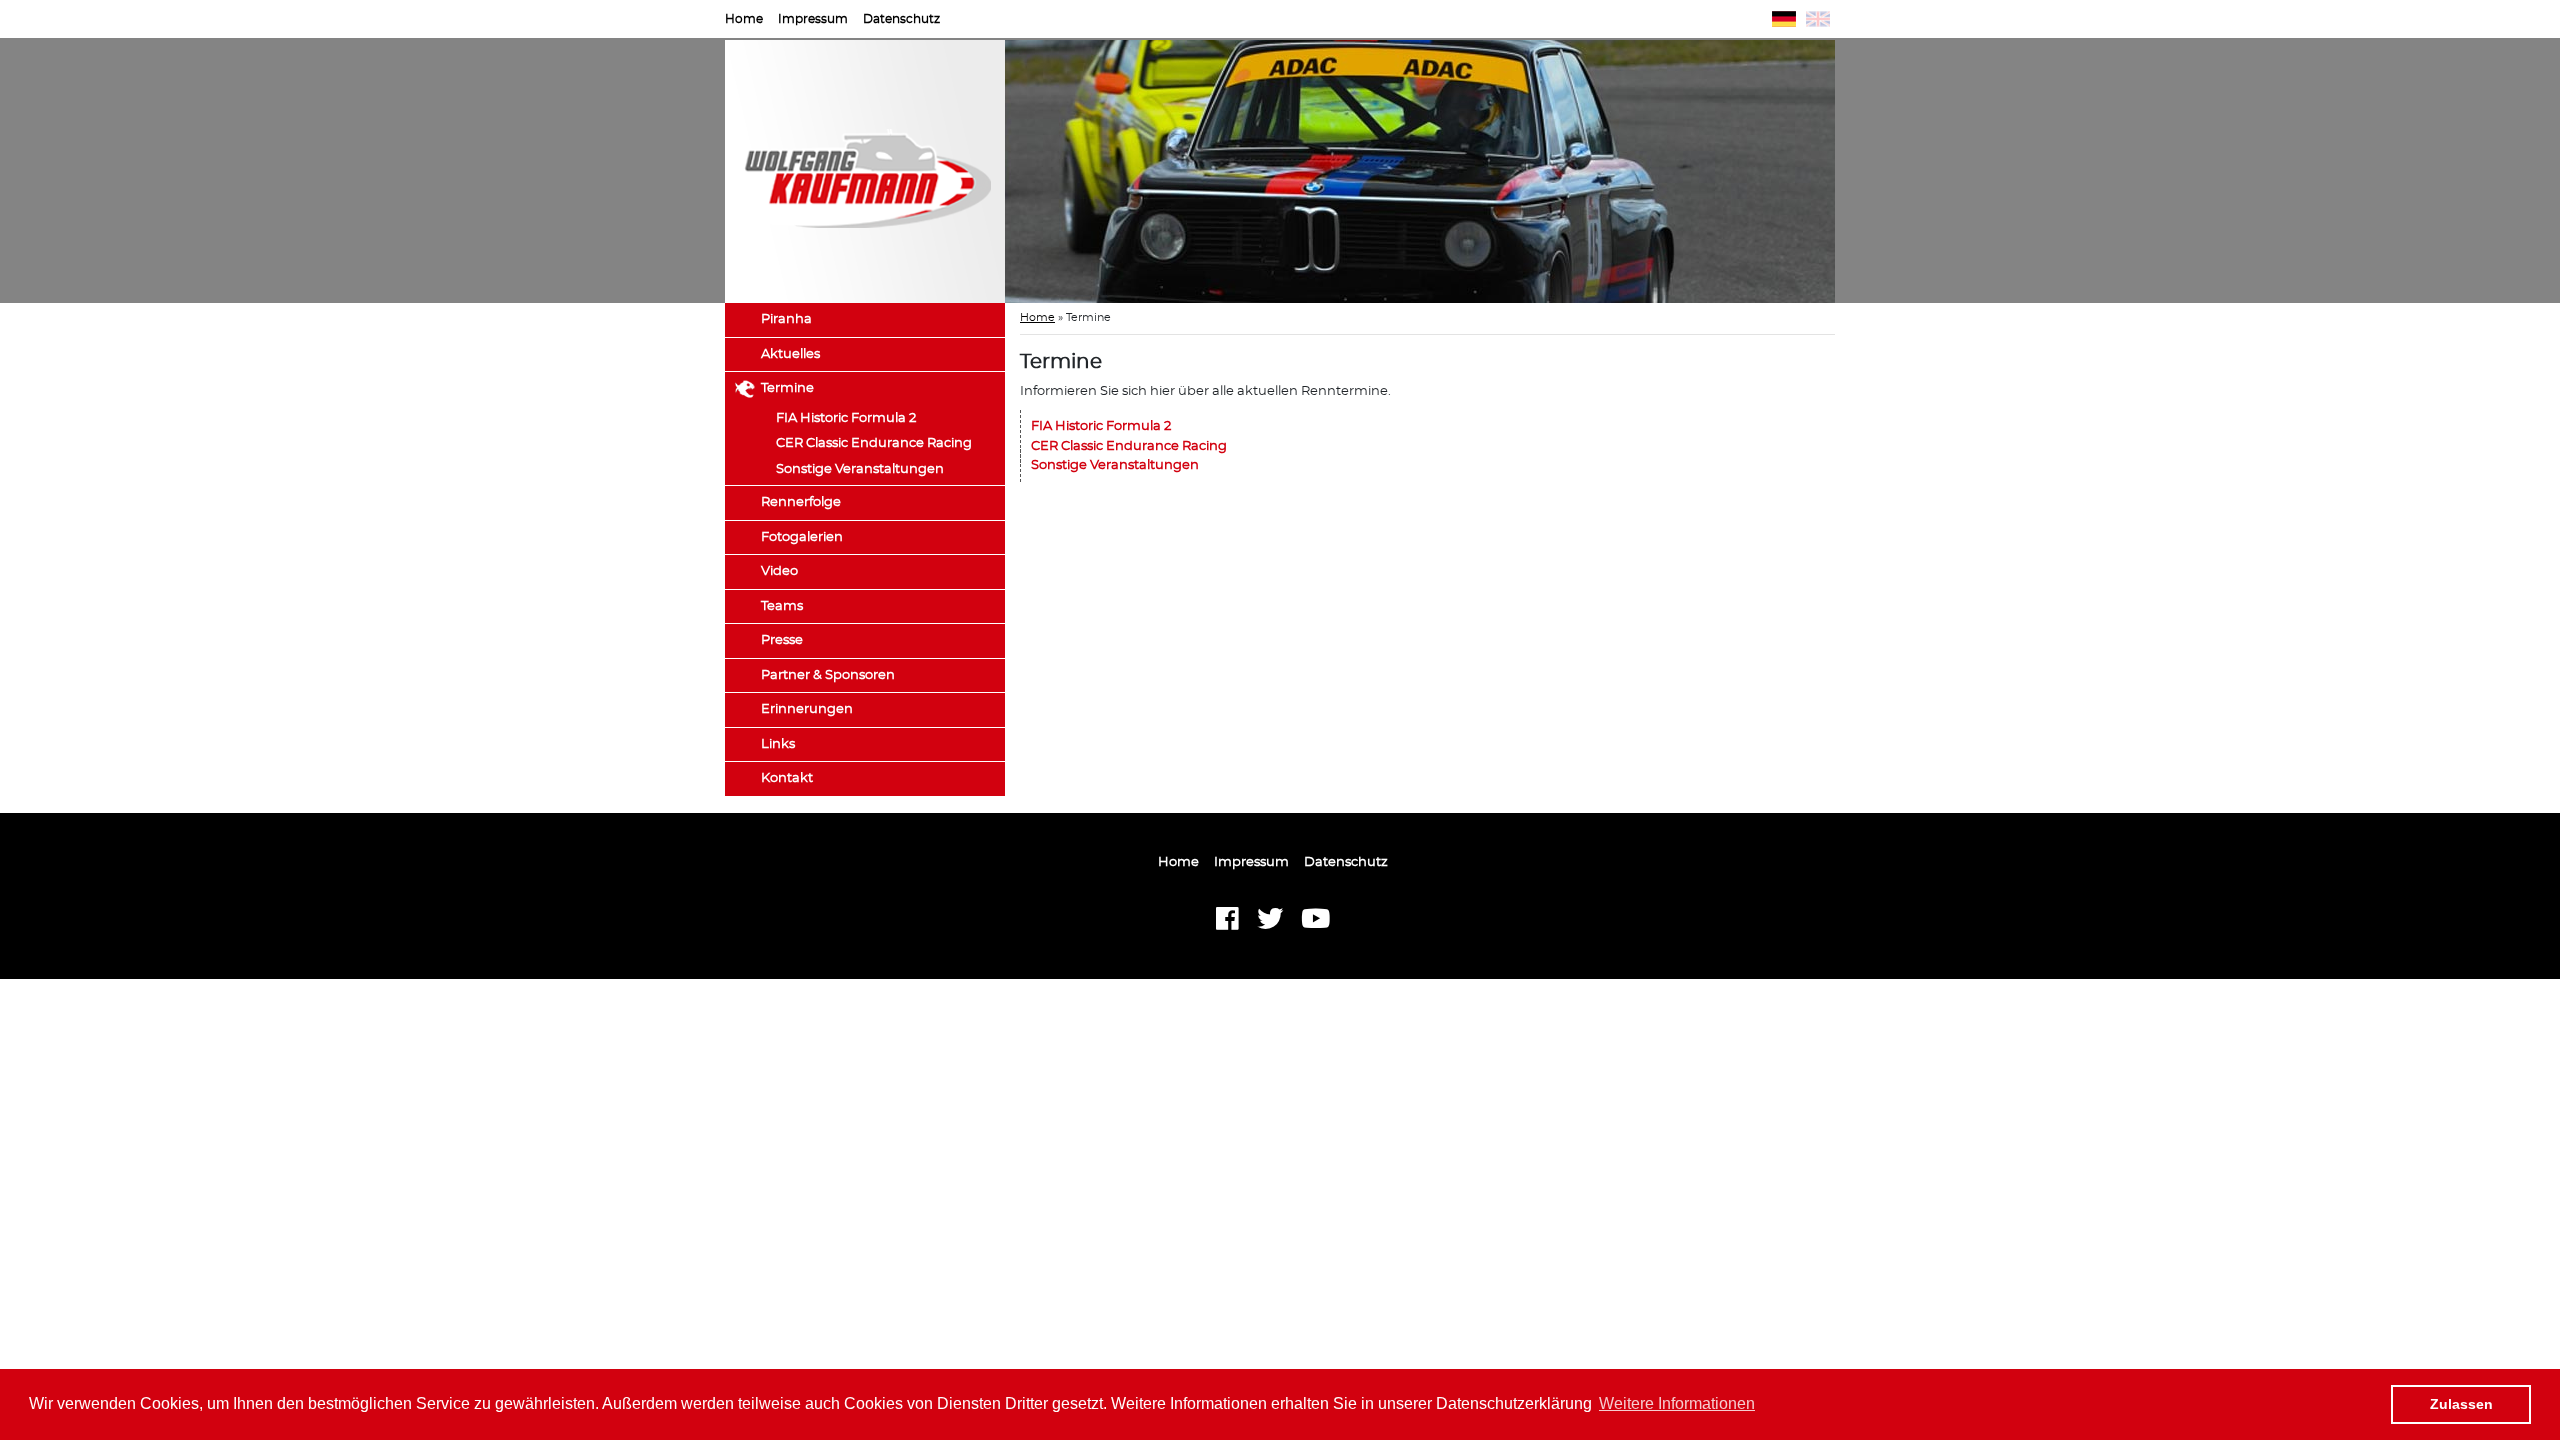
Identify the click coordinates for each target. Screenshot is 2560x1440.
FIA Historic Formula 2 (846, 418)
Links (778, 744)
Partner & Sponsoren (828, 675)
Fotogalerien (802, 537)
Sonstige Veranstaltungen (860, 469)
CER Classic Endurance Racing (874, 443)
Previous (975, 172)
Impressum (813, 19)
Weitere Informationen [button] (1677, 1403)
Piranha (786, 319)
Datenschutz (901, 19)
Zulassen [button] (2461, 1404)
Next (1865, 172)
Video (779, 571)
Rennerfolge (801, 502)
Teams (782, 606)
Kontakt (787, 778)
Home (744, 19)
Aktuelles (790, 354)
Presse (782, 640)
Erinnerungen (807, 709)
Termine (787, 388)
